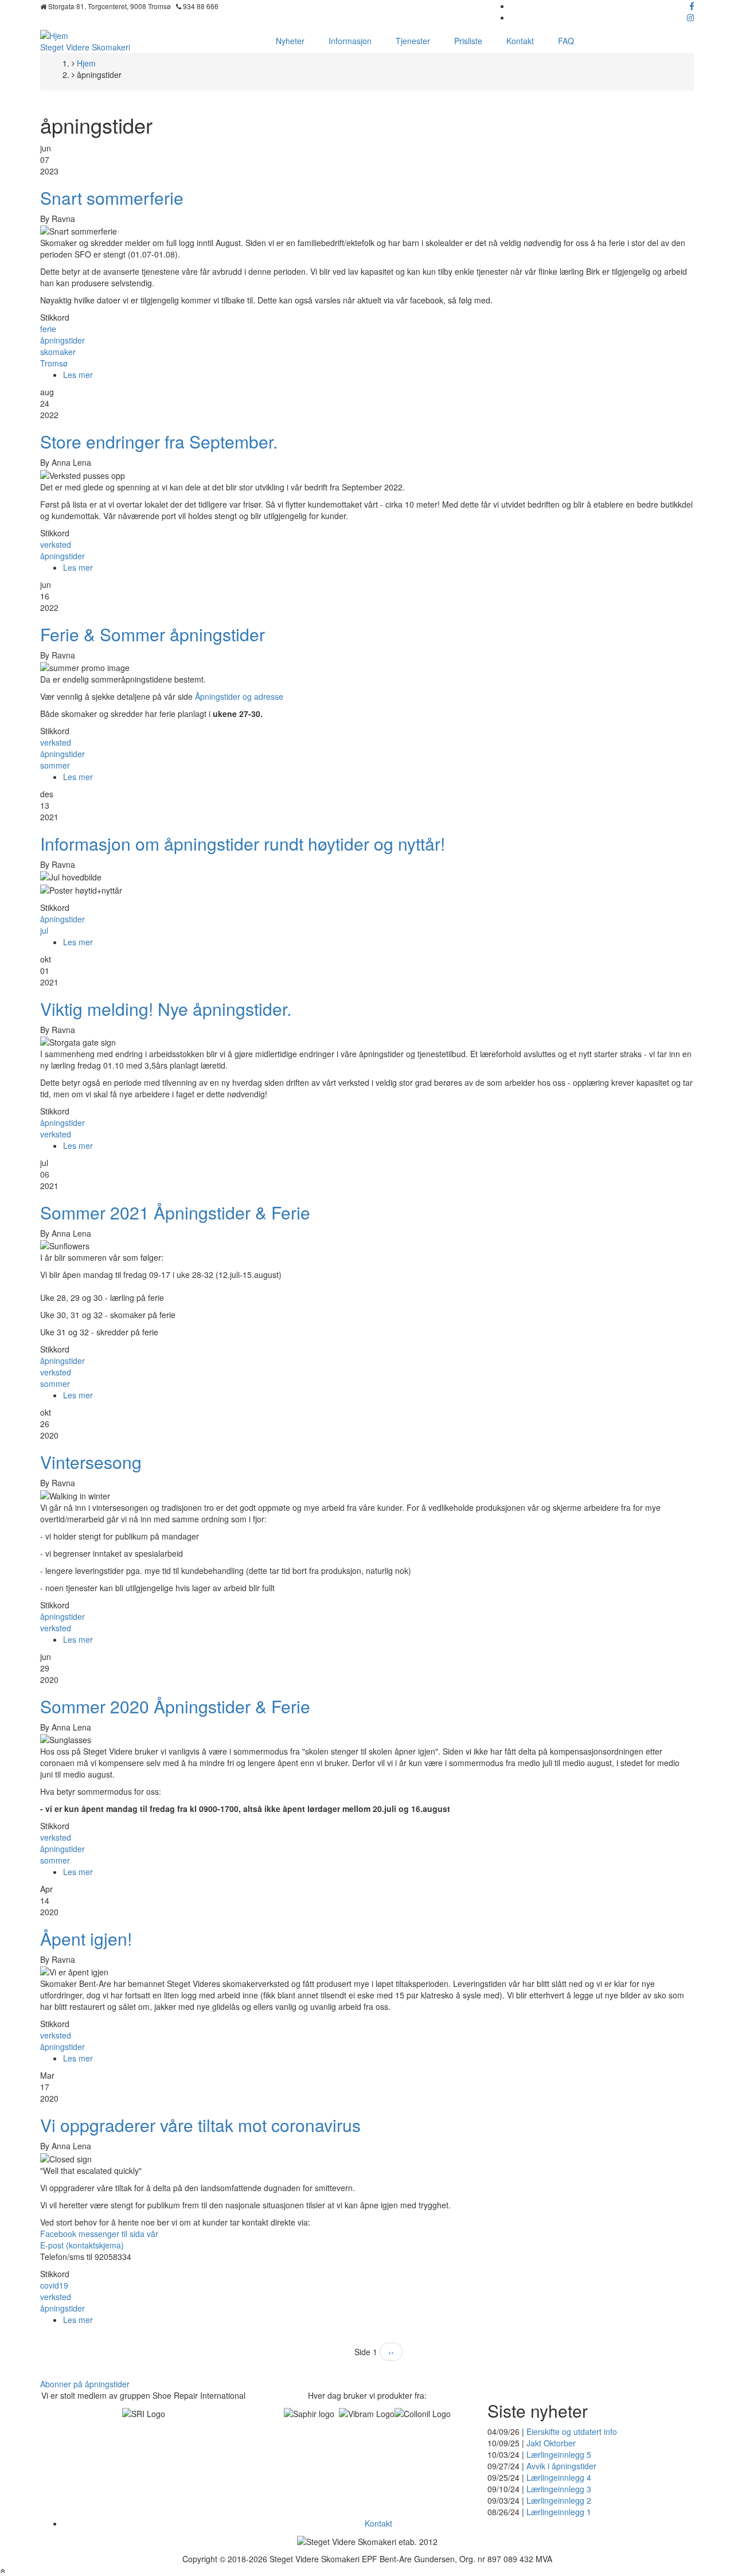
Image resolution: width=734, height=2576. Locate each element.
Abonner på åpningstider (85, 2384)
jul (44, 930)
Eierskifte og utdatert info (572, 2431)
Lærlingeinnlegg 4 (559, 2477)
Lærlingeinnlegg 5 (559, 2454)
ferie (48, 329)
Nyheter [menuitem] (290, 41)
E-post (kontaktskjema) (82, 2245)
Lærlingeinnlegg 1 (559, 2512)
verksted (56, 544)
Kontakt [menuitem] (520, 41)
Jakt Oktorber (551, 2443)
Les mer (78, 375)
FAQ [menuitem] (566, 41)
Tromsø (54, 363)
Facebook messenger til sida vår (99, 2234)
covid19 (54, 2285)
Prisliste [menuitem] (468, 41)
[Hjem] (54, 34)
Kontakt (378, 2523)
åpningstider (63, 340)
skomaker (58, 352)
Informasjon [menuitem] (350, 41)
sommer (55, 765)
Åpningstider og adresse (239, 696)
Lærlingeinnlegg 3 (559, 2489)
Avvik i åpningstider (561, 2466)
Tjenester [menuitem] (413, 41)
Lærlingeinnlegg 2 (559, 2500)
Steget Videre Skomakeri (85, 47)
